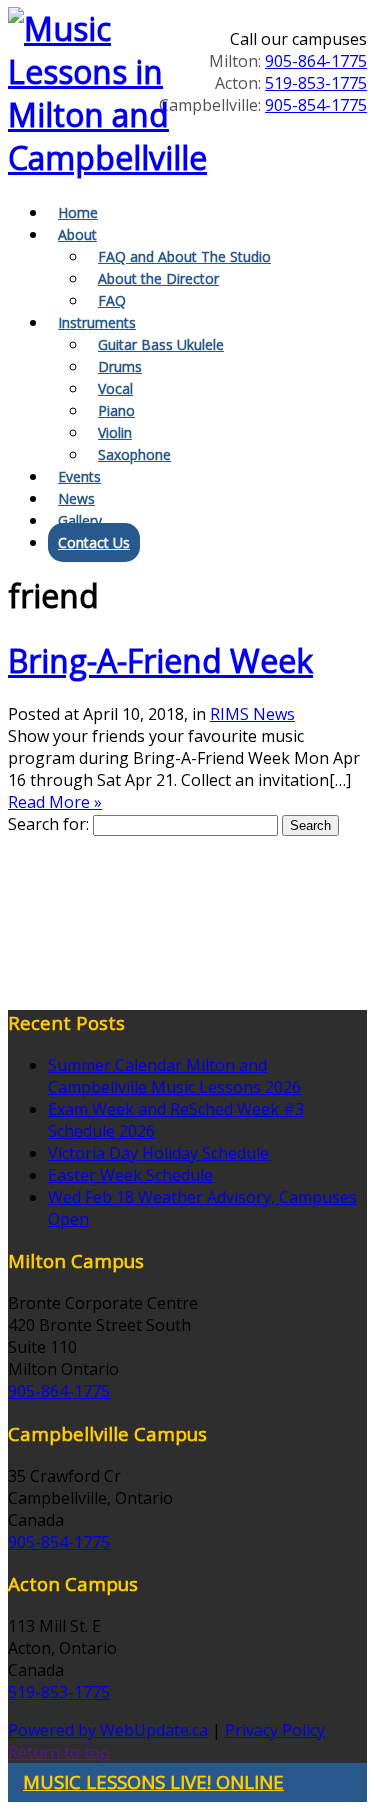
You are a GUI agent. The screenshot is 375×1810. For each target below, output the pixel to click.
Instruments (97, 322)
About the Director (158, 278)
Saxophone (134, 454)
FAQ (112, 300)
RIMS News (252, 714)
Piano (116, 410)
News (76, 498)
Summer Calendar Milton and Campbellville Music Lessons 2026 (174, 1076)
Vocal (115, 388)
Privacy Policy (275, 1730)
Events (79, 476)
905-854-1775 (316, 105)
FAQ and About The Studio (184, 256)
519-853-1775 (316, 83)
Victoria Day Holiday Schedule (158, 1153)
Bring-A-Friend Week (160, 660)
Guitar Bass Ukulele (161, 344)
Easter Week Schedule (130, 1175)
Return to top (59, 1752)
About (77, 234)
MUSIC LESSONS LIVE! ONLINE (153, 1781)
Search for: (48, 824)
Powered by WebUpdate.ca (108, 1730)
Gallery (80, 520)
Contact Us (94, 542)
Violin (115, 432)
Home (78, 212)
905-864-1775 (316, 61)
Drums (120, 366)
